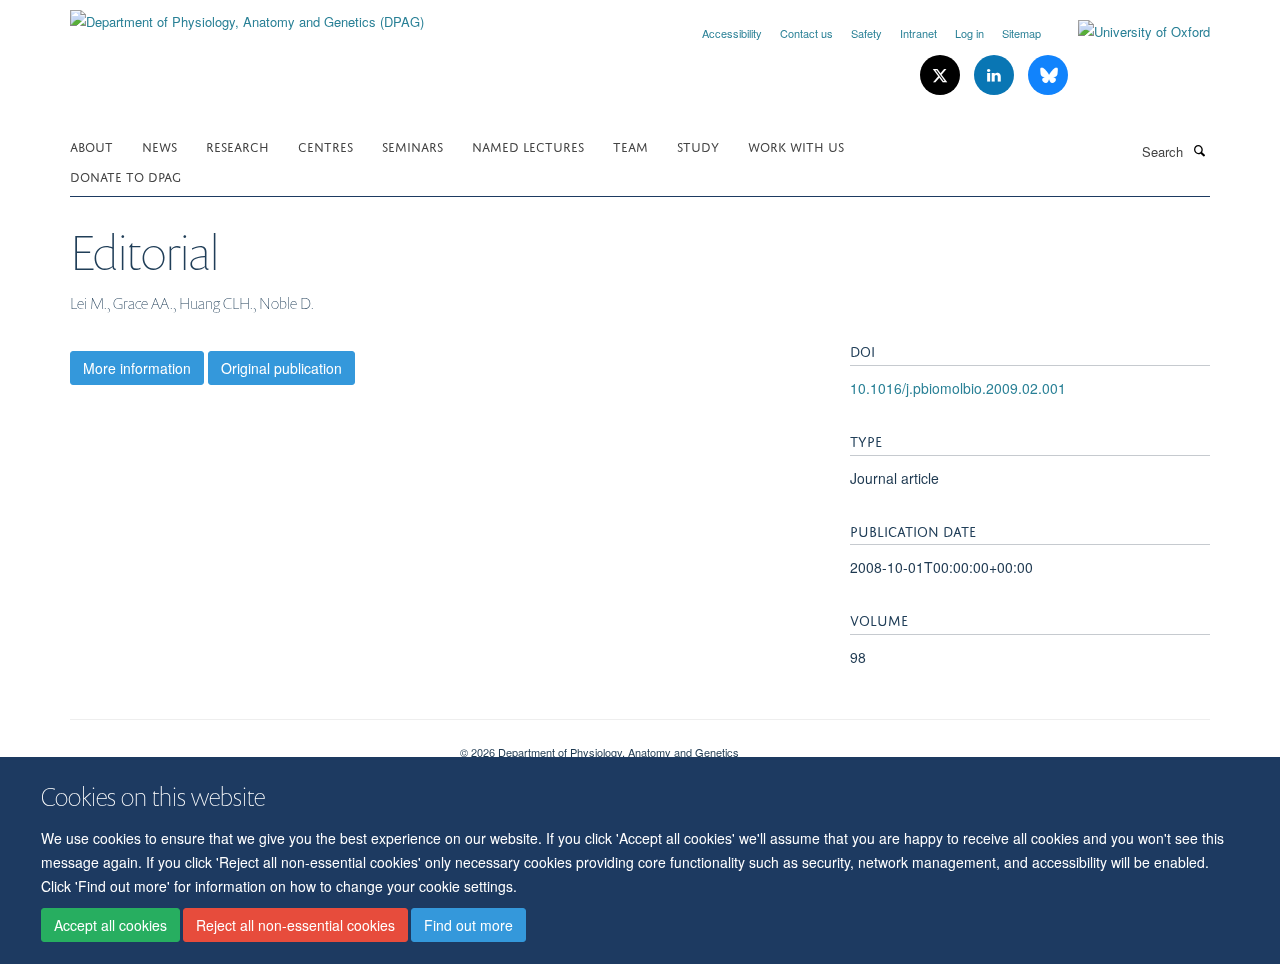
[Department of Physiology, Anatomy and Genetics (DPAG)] (247, 14)
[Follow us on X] (942, 75)
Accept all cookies (110, 925)
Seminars (412, 145)
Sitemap (1021, 33)
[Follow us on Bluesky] (1048, 75)
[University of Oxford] (1129, 32)
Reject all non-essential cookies (295, 925)
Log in (969, 33)
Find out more (468, 925)
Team (630, 145)
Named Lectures (528, 145)
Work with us (796, 145)
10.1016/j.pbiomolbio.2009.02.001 (958, 388)
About (91, 145)
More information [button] (137, 368)
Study (698, 145)
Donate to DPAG (125, 175)
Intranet (918, 33)
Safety (866, 33)
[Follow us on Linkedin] (996, 75)
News (159, 145)
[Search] (1199, 150)
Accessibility (732, 33)
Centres (325, 145)
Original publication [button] (281, 368)
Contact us (806, 33)
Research (237, 145)
